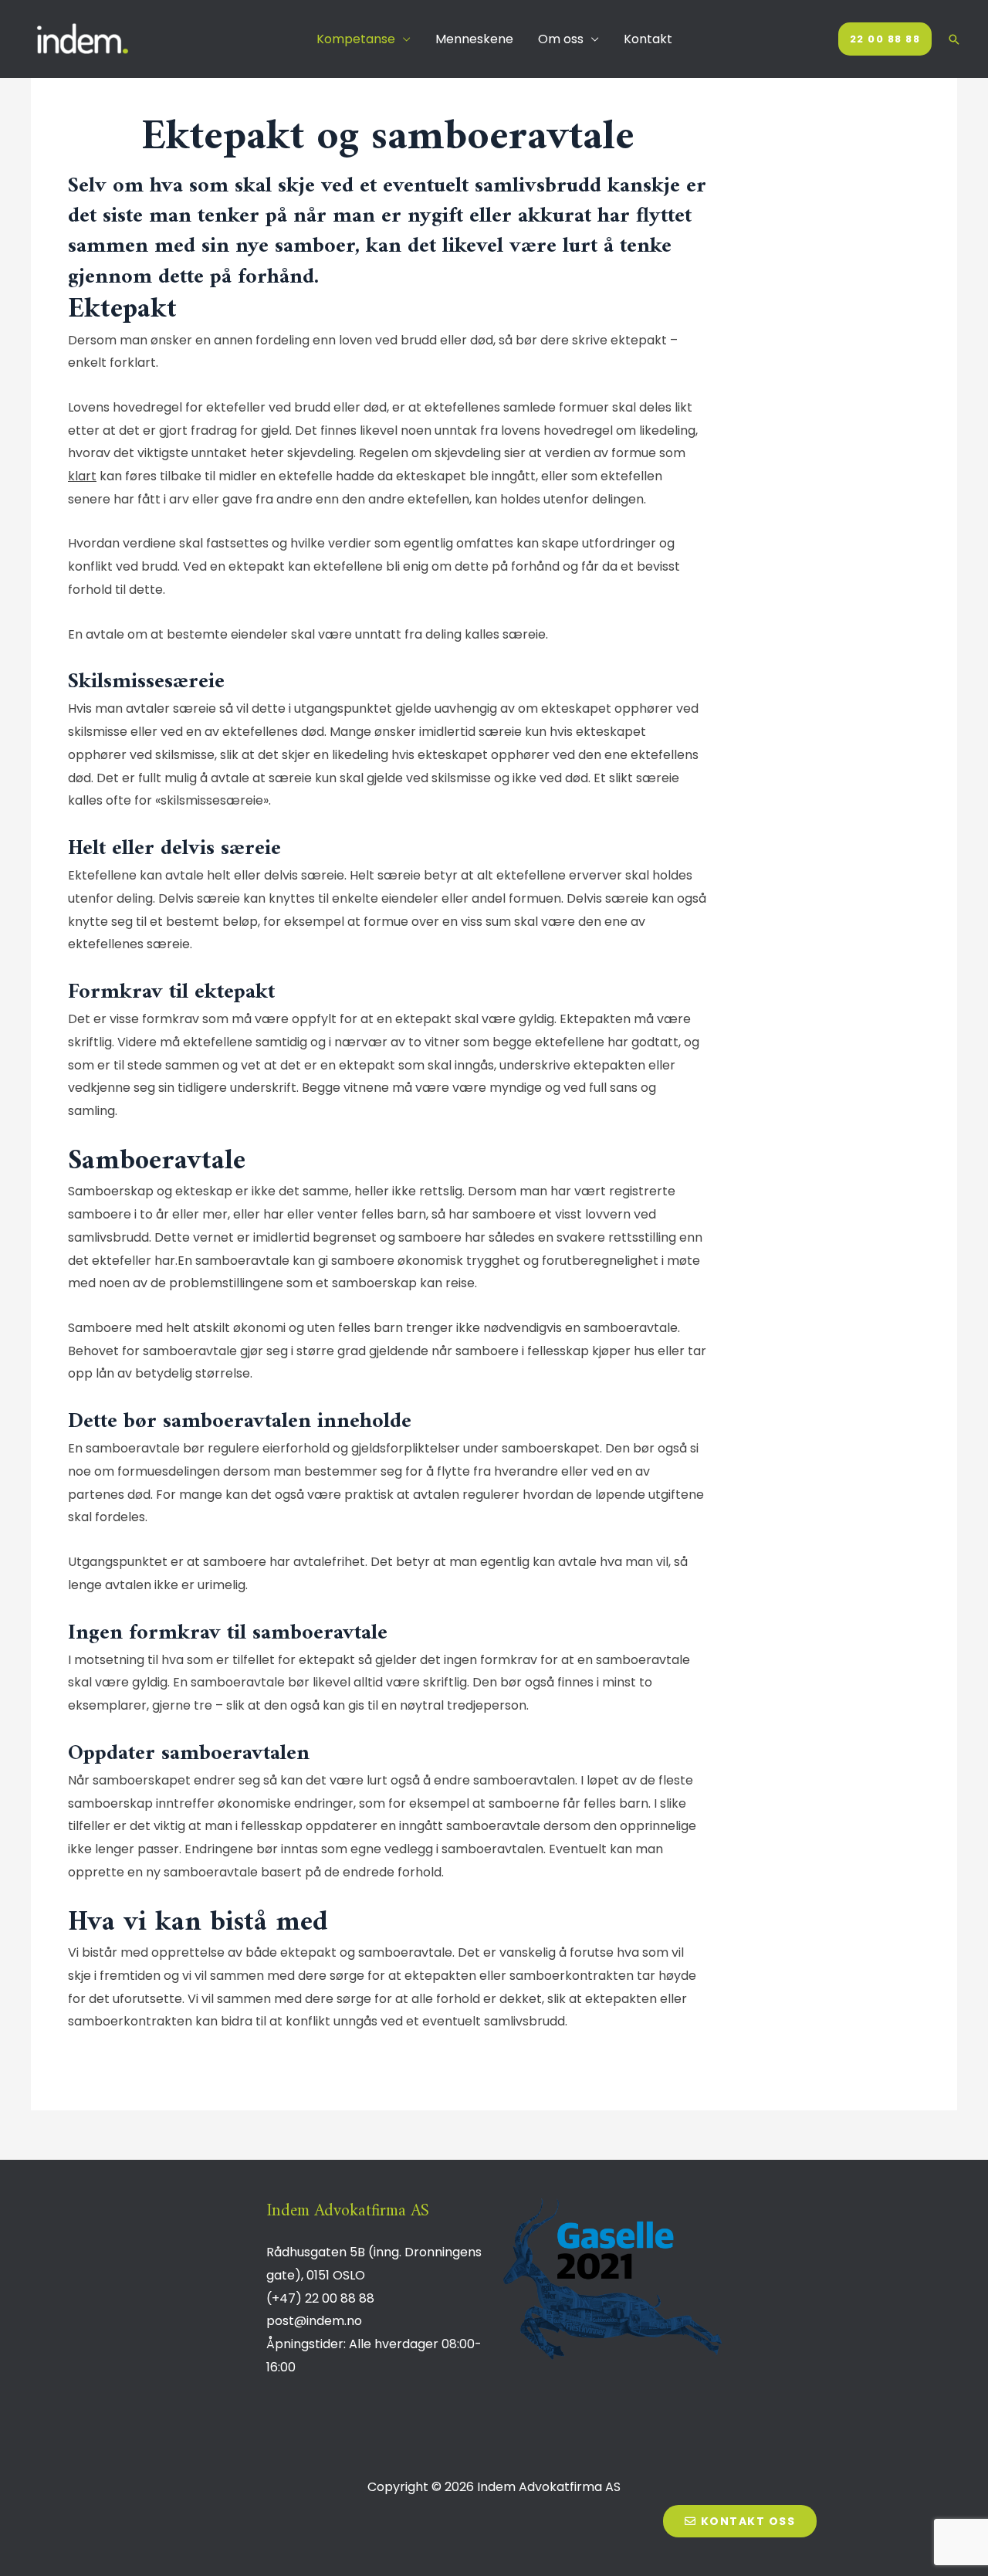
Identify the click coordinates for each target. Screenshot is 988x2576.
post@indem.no (314, 2321)
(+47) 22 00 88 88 (320, 2298)
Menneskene (474, 39)
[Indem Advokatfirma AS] (85, 38)
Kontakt (648, 39)
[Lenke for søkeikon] (954, 39)
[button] (740, 2521)
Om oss (561, 39)
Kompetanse (356, 39)
